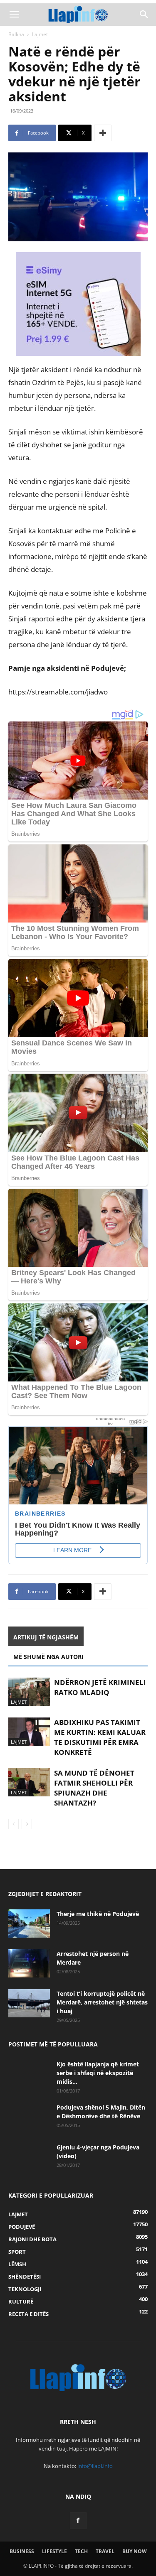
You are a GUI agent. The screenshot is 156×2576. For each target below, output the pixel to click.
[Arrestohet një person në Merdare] (29, 1964)
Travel (105, 2551)
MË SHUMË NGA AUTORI (48, 1657)
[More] (103, 133)
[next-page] (27, 1824)
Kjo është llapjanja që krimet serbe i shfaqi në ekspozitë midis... (98, 2073)
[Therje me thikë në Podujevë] (29, 1924)
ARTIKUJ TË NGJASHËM (46, 1637)
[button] (14, 15)
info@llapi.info (95, 2466)
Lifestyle (54, 2551)
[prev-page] (14, 1824)
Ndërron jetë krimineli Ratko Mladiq (100, 1687)
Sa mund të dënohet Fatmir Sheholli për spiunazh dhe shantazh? (94, 1788)
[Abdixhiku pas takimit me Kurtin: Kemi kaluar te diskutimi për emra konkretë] (29, 1732)
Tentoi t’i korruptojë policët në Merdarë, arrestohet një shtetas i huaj (102, 2002)
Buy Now (135, 2551)
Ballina (16, 34)
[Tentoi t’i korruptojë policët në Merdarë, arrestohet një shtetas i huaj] (29, 2003)
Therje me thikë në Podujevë (98, 1914)
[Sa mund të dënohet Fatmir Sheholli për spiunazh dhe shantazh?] (29, 1782)
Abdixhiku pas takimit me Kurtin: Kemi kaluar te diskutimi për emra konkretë (100, 1737)
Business (22, 2551)
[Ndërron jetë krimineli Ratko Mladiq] (29, 1692)
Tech (81, 2551)
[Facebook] (78, 2521)
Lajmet (40, 34)
